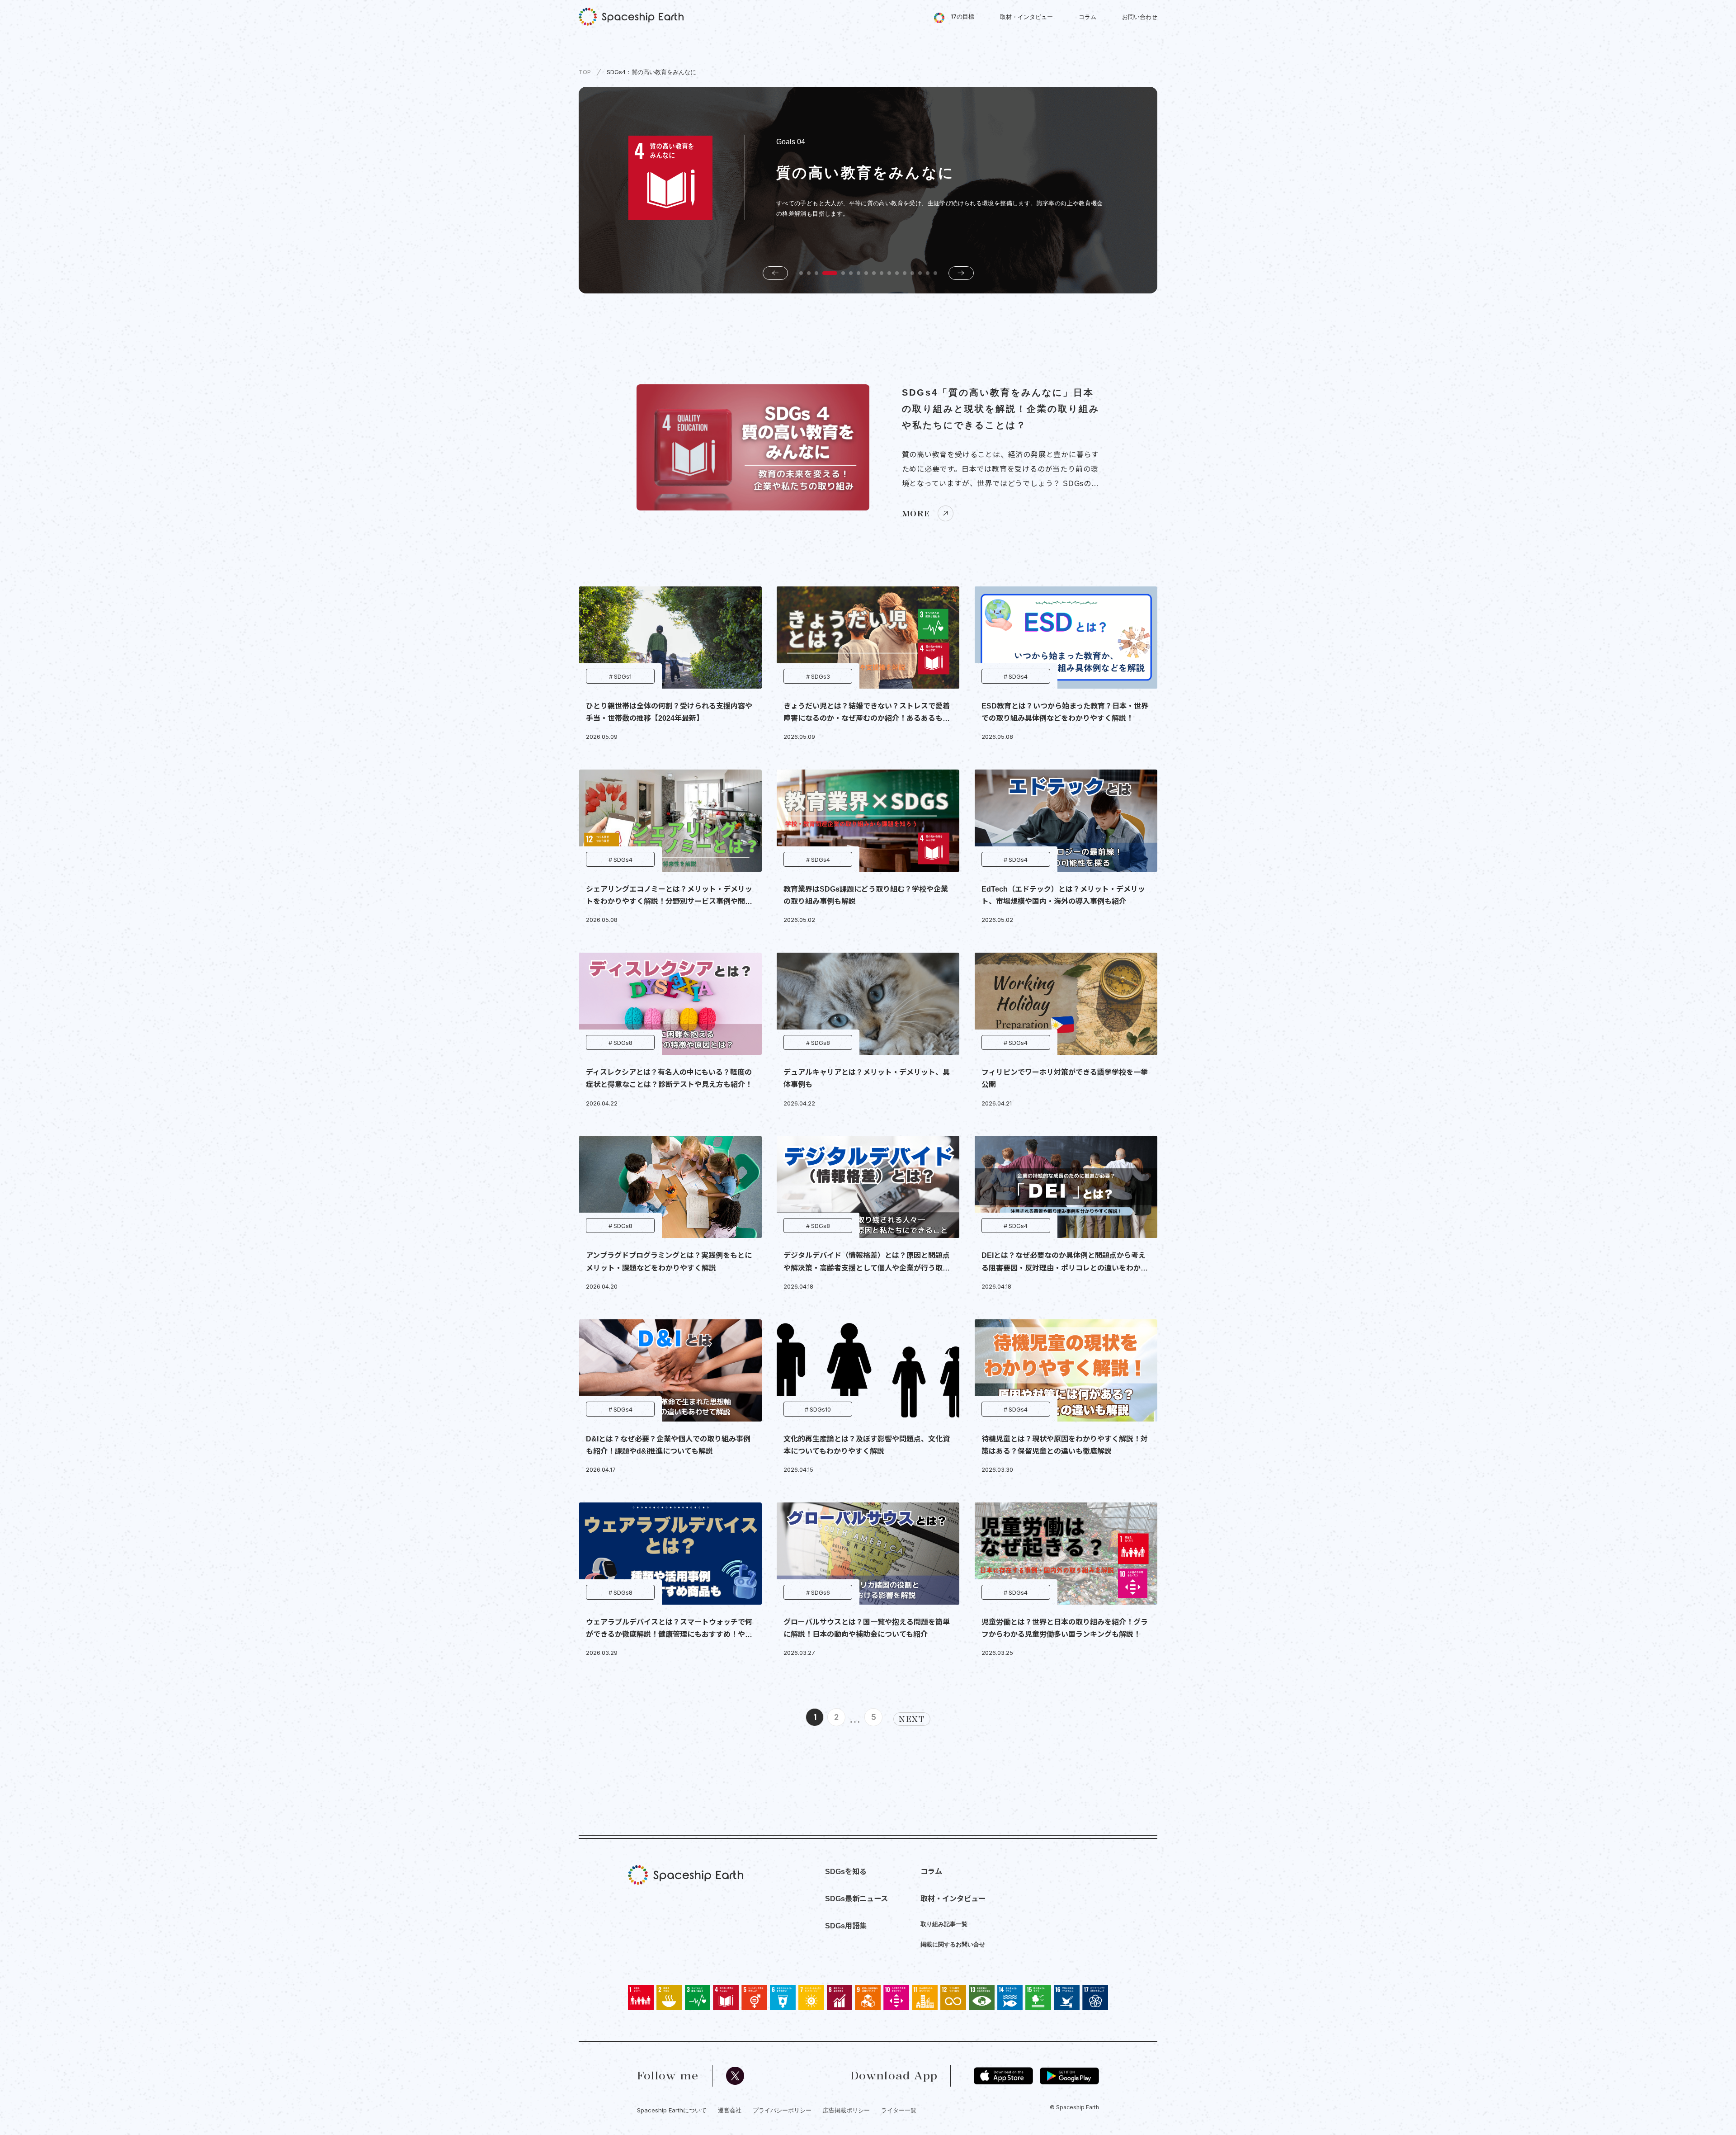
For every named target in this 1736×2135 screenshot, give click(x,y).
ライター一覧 (899, 2110)
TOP (585, 72)
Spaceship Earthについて (672, 2110)
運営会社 (730, 2110)
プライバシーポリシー (782, 2110)
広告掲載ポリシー (846, 2110)
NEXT (912, 1719)
